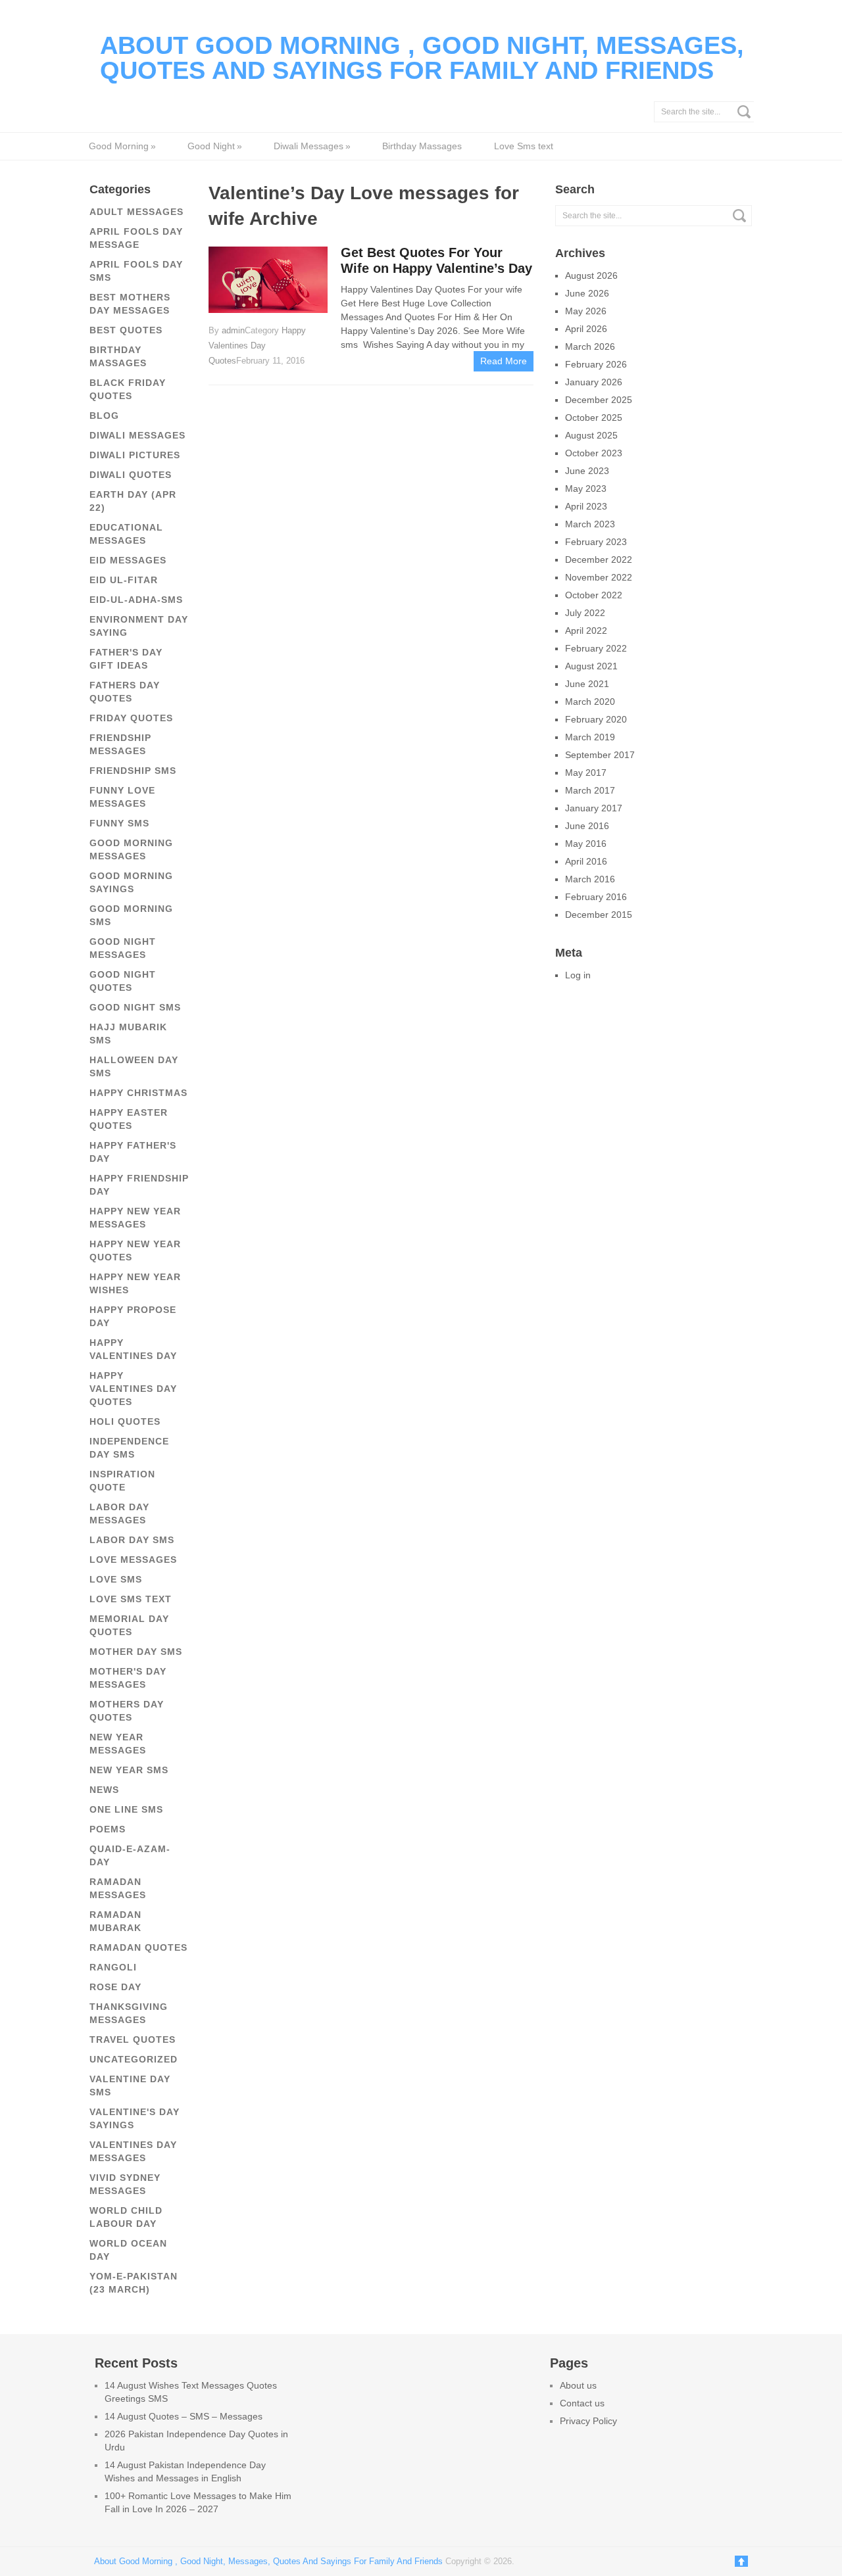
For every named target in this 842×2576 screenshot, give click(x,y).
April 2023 (586, 506)
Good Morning (122, 146)
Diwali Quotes (131, 475)
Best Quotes (126, 330)
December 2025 (599, 400)
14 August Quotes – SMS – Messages (184, 2416)
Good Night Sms (135, 1007)
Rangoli (113, 1967)
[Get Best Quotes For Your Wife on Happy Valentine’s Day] (268, 279)
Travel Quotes (133, 2039)
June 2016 (587, 826)
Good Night (214, 146)
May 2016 (586, 844)
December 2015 (599, 915)
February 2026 (596, 364)
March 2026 (590, 346)
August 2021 (591, 666)
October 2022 (594, 595)
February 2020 (596, 719)
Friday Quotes (131, 718)
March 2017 (590, 790)
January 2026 (594, 382)
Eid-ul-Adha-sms (136, 600)
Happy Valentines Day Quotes (133, 1389)
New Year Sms (129, 1770)
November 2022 (599, 577)
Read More (504, 361)
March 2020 (590, 702)
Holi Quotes (125, 1421)
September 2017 (600, 755)
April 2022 (586, 631)
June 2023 (587, 471)
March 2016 (590, 879)
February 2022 (596, 648)
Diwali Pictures (135, 455)
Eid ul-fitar (124, 580)
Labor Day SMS (132, 1540)
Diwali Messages (312, 146)
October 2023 (594, 453)
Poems (108, 1829)
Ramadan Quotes (138, 1947)
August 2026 (591, 275)
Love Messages (133, 1560)
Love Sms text (524, 146)
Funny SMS (119, 823)
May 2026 (586, 311)
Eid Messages (128, 560)
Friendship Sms (133, 771)
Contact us (582, 2403)
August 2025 (591, 435)
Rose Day (115, 1987)
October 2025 (594, 417)
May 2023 (586, 489)
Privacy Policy (588, 2421)
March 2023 (590, 524)
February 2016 (596, 897)
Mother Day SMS (136, 1652)
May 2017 (586, 773)
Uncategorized (134, 2059)
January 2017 (594, 808)
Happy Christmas (138, 1093)
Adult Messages (136, 212)
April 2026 (586, 329)
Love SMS (116, 1579)
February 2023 (596, 542)
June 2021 (587, 684)
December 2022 (599, 560)
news (104, 1790)
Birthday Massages (422, 146)
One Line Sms (126, 1809)
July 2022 (585, 613)
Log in (578, 975)
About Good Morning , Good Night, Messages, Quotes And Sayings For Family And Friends (422, 58)
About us (578, 2385)
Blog (104, 416)
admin (233, 330)
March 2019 (590, 737)
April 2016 (586, 861)
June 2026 (587, 293)
